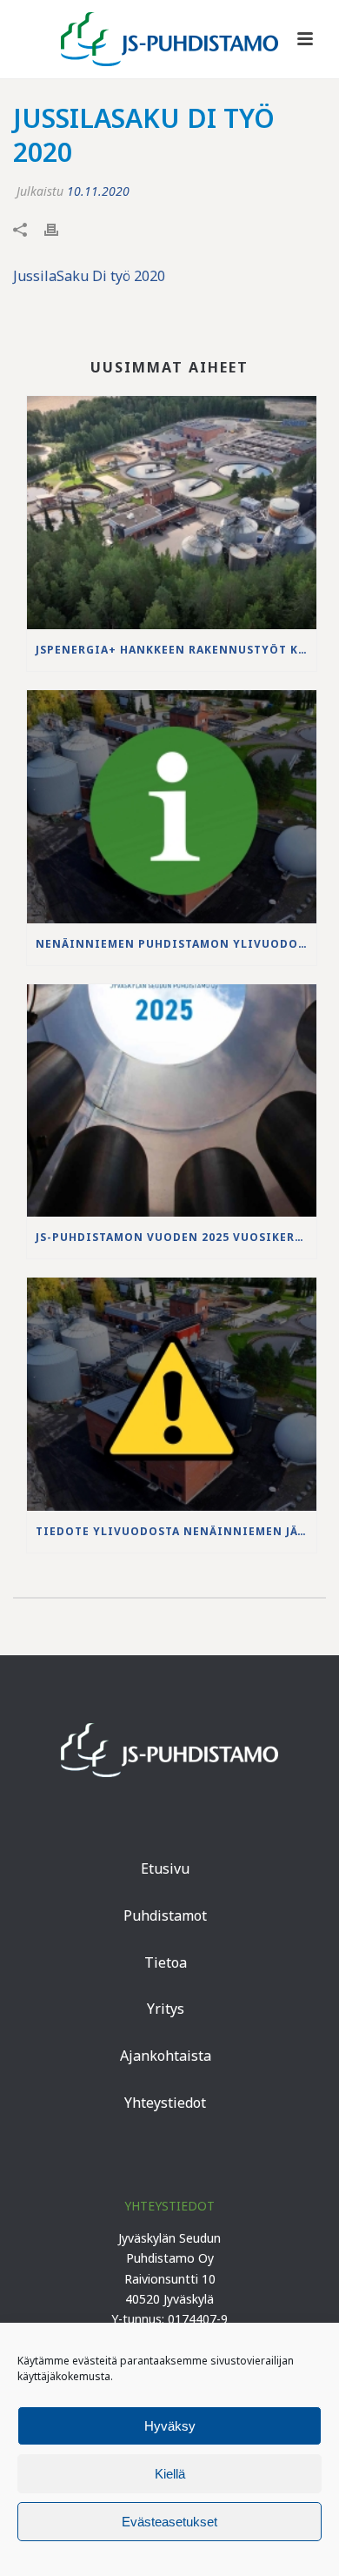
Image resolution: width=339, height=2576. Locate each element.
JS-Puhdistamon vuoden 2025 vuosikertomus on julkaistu (176, 1237)
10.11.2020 (98, 191)
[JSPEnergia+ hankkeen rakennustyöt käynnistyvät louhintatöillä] (172, 513)
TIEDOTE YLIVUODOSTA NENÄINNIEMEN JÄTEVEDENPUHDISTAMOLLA (176, 1531)
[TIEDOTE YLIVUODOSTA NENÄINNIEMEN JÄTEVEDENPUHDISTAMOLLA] (172, 1394)
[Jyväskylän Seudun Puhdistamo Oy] (169, 39)
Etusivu (165, 1868)
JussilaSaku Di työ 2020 (89, 276)
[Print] (60, 228)
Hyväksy (170, 2426)
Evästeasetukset (169, 2522)
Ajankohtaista (166, 2056)
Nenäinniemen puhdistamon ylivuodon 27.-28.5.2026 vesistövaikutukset (176, 944)
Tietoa (166, 1962)
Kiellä (170, 2474)
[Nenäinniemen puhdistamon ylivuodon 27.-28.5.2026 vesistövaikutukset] (172, 807)
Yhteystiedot (165, 2103)
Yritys (166, 2009)
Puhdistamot (165, 1915)
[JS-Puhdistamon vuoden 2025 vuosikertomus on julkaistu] (172, 1101)
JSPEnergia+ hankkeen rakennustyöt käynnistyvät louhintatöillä (176, 650)
